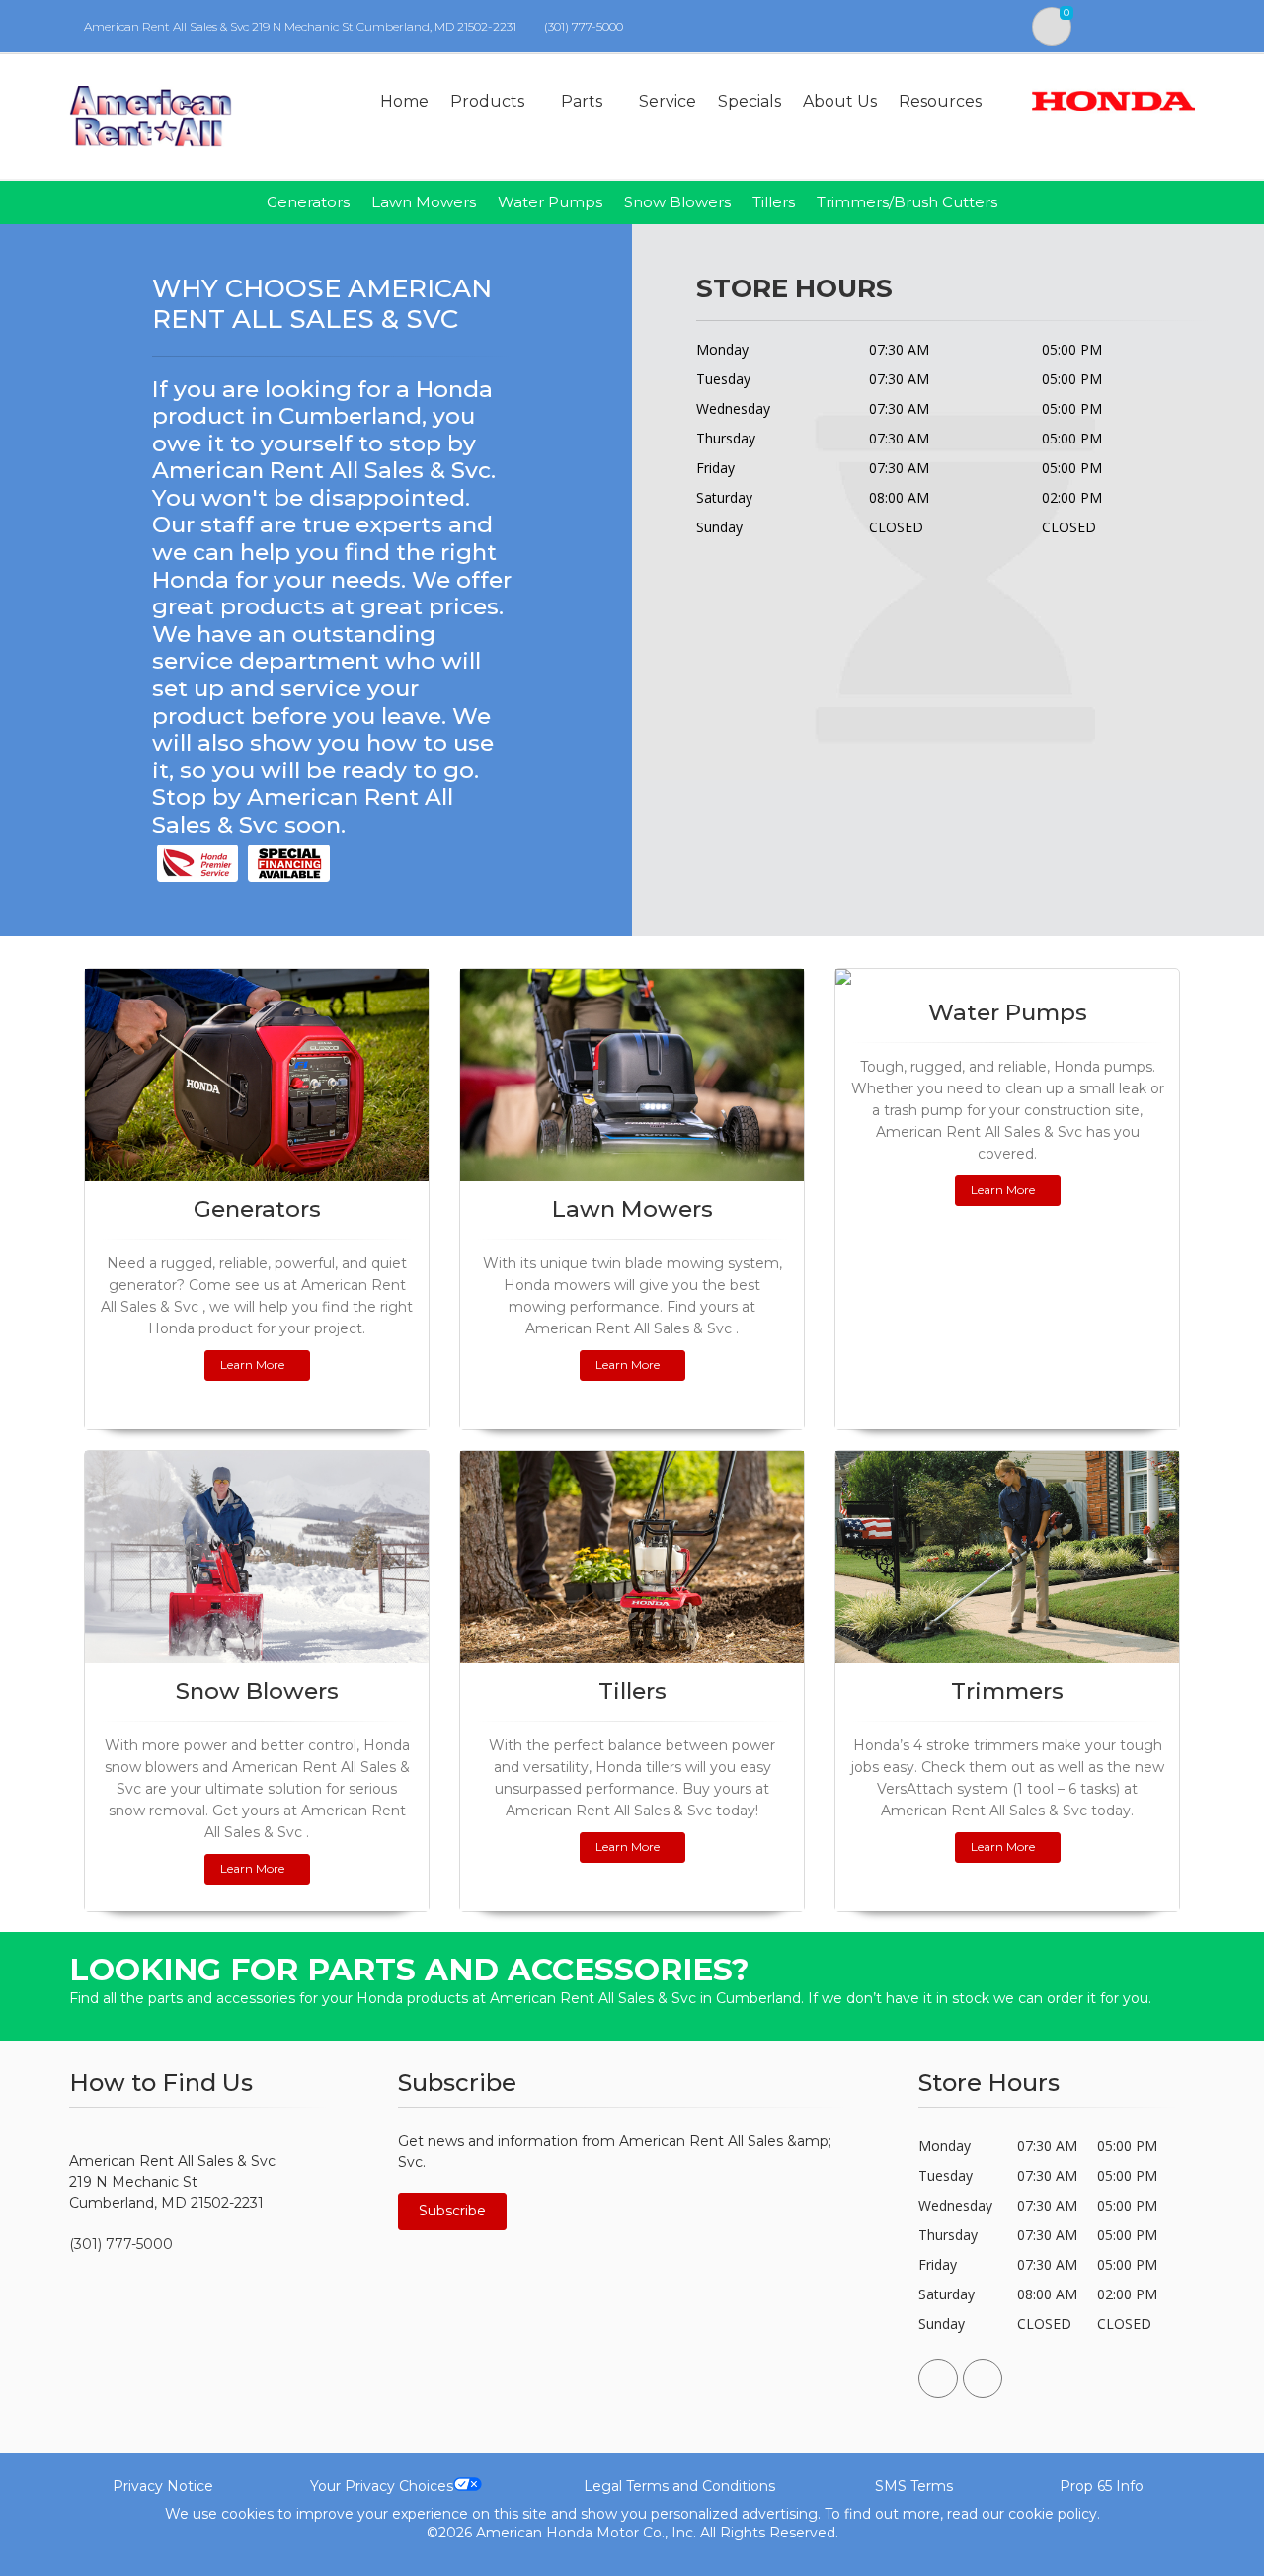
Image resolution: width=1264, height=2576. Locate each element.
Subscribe (452, 2211)
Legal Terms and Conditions (679, 2486)
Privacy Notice (163, 2486)
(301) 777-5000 (584, 26)
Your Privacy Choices (382, 2486)
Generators (308, 202)
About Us (840, 101)
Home (404, 101)
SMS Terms (914, 2486)
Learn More (252, 1365)
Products (487, 101)
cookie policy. (1054, 2514)
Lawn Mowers (424, 202)
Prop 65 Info (1102, 2486)
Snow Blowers (677, 202)
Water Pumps (550, 202)
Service (668, 101)
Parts (582, 101)
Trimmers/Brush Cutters (907, 202)
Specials (750, 101)
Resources (940, 101)
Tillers (774, 202)
